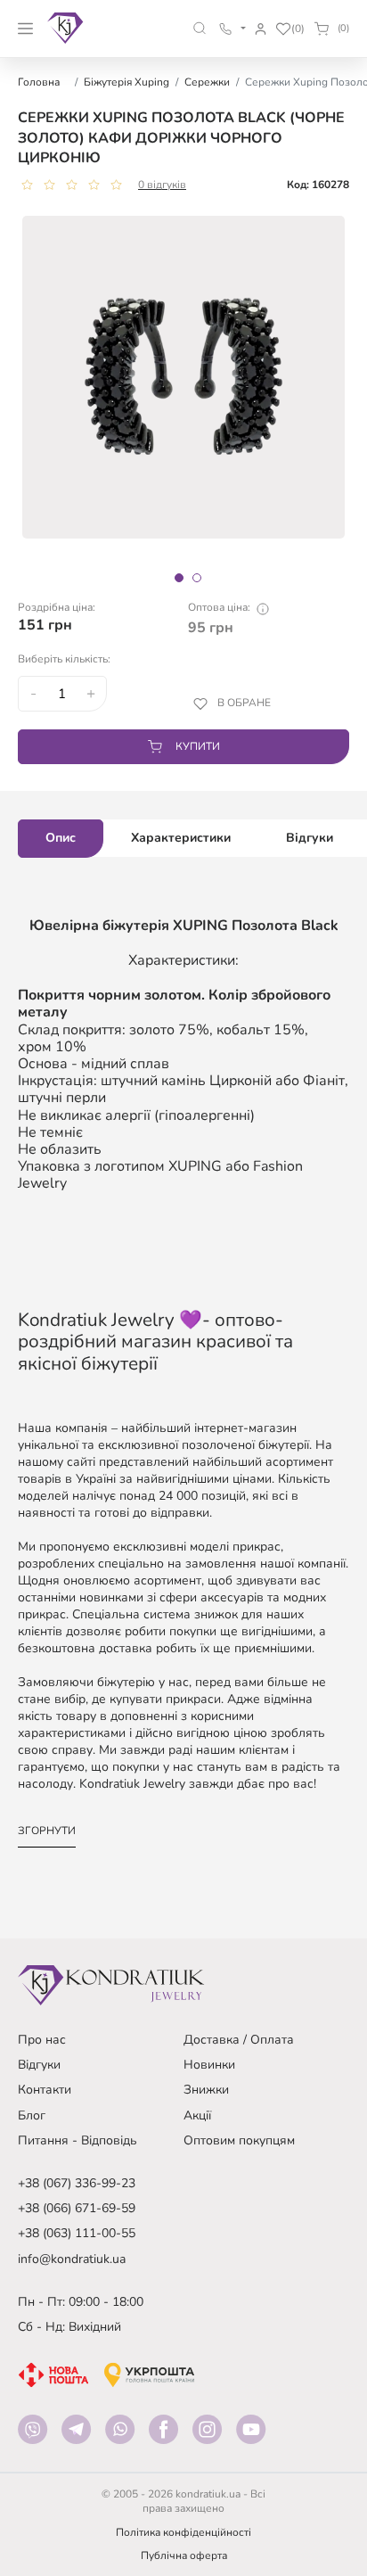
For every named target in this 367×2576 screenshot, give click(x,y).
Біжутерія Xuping (126, 82)
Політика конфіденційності (183, 2532)
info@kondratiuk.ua (72, 2259)
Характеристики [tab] (181, 838)
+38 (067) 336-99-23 (77, 2183)
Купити (198, 746)
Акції (197, 2115)
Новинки (209, 2065)
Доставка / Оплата (239, 2040)
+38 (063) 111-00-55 (77, 2233)
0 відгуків (162, 185)
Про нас (42, 2040)
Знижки (206, 2090)
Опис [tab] (61, 838)
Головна (39, 82)
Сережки (207, 82)
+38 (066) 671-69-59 (77, 2208)
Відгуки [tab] (310, 838)
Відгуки (39, 2065)
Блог (32, 2115)
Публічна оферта (184, 2555)
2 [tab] (197, 578)
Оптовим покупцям (239, 2140)
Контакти (45, 2090)
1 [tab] (179, 578)
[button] (200, 28)
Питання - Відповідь (77, 2140)
